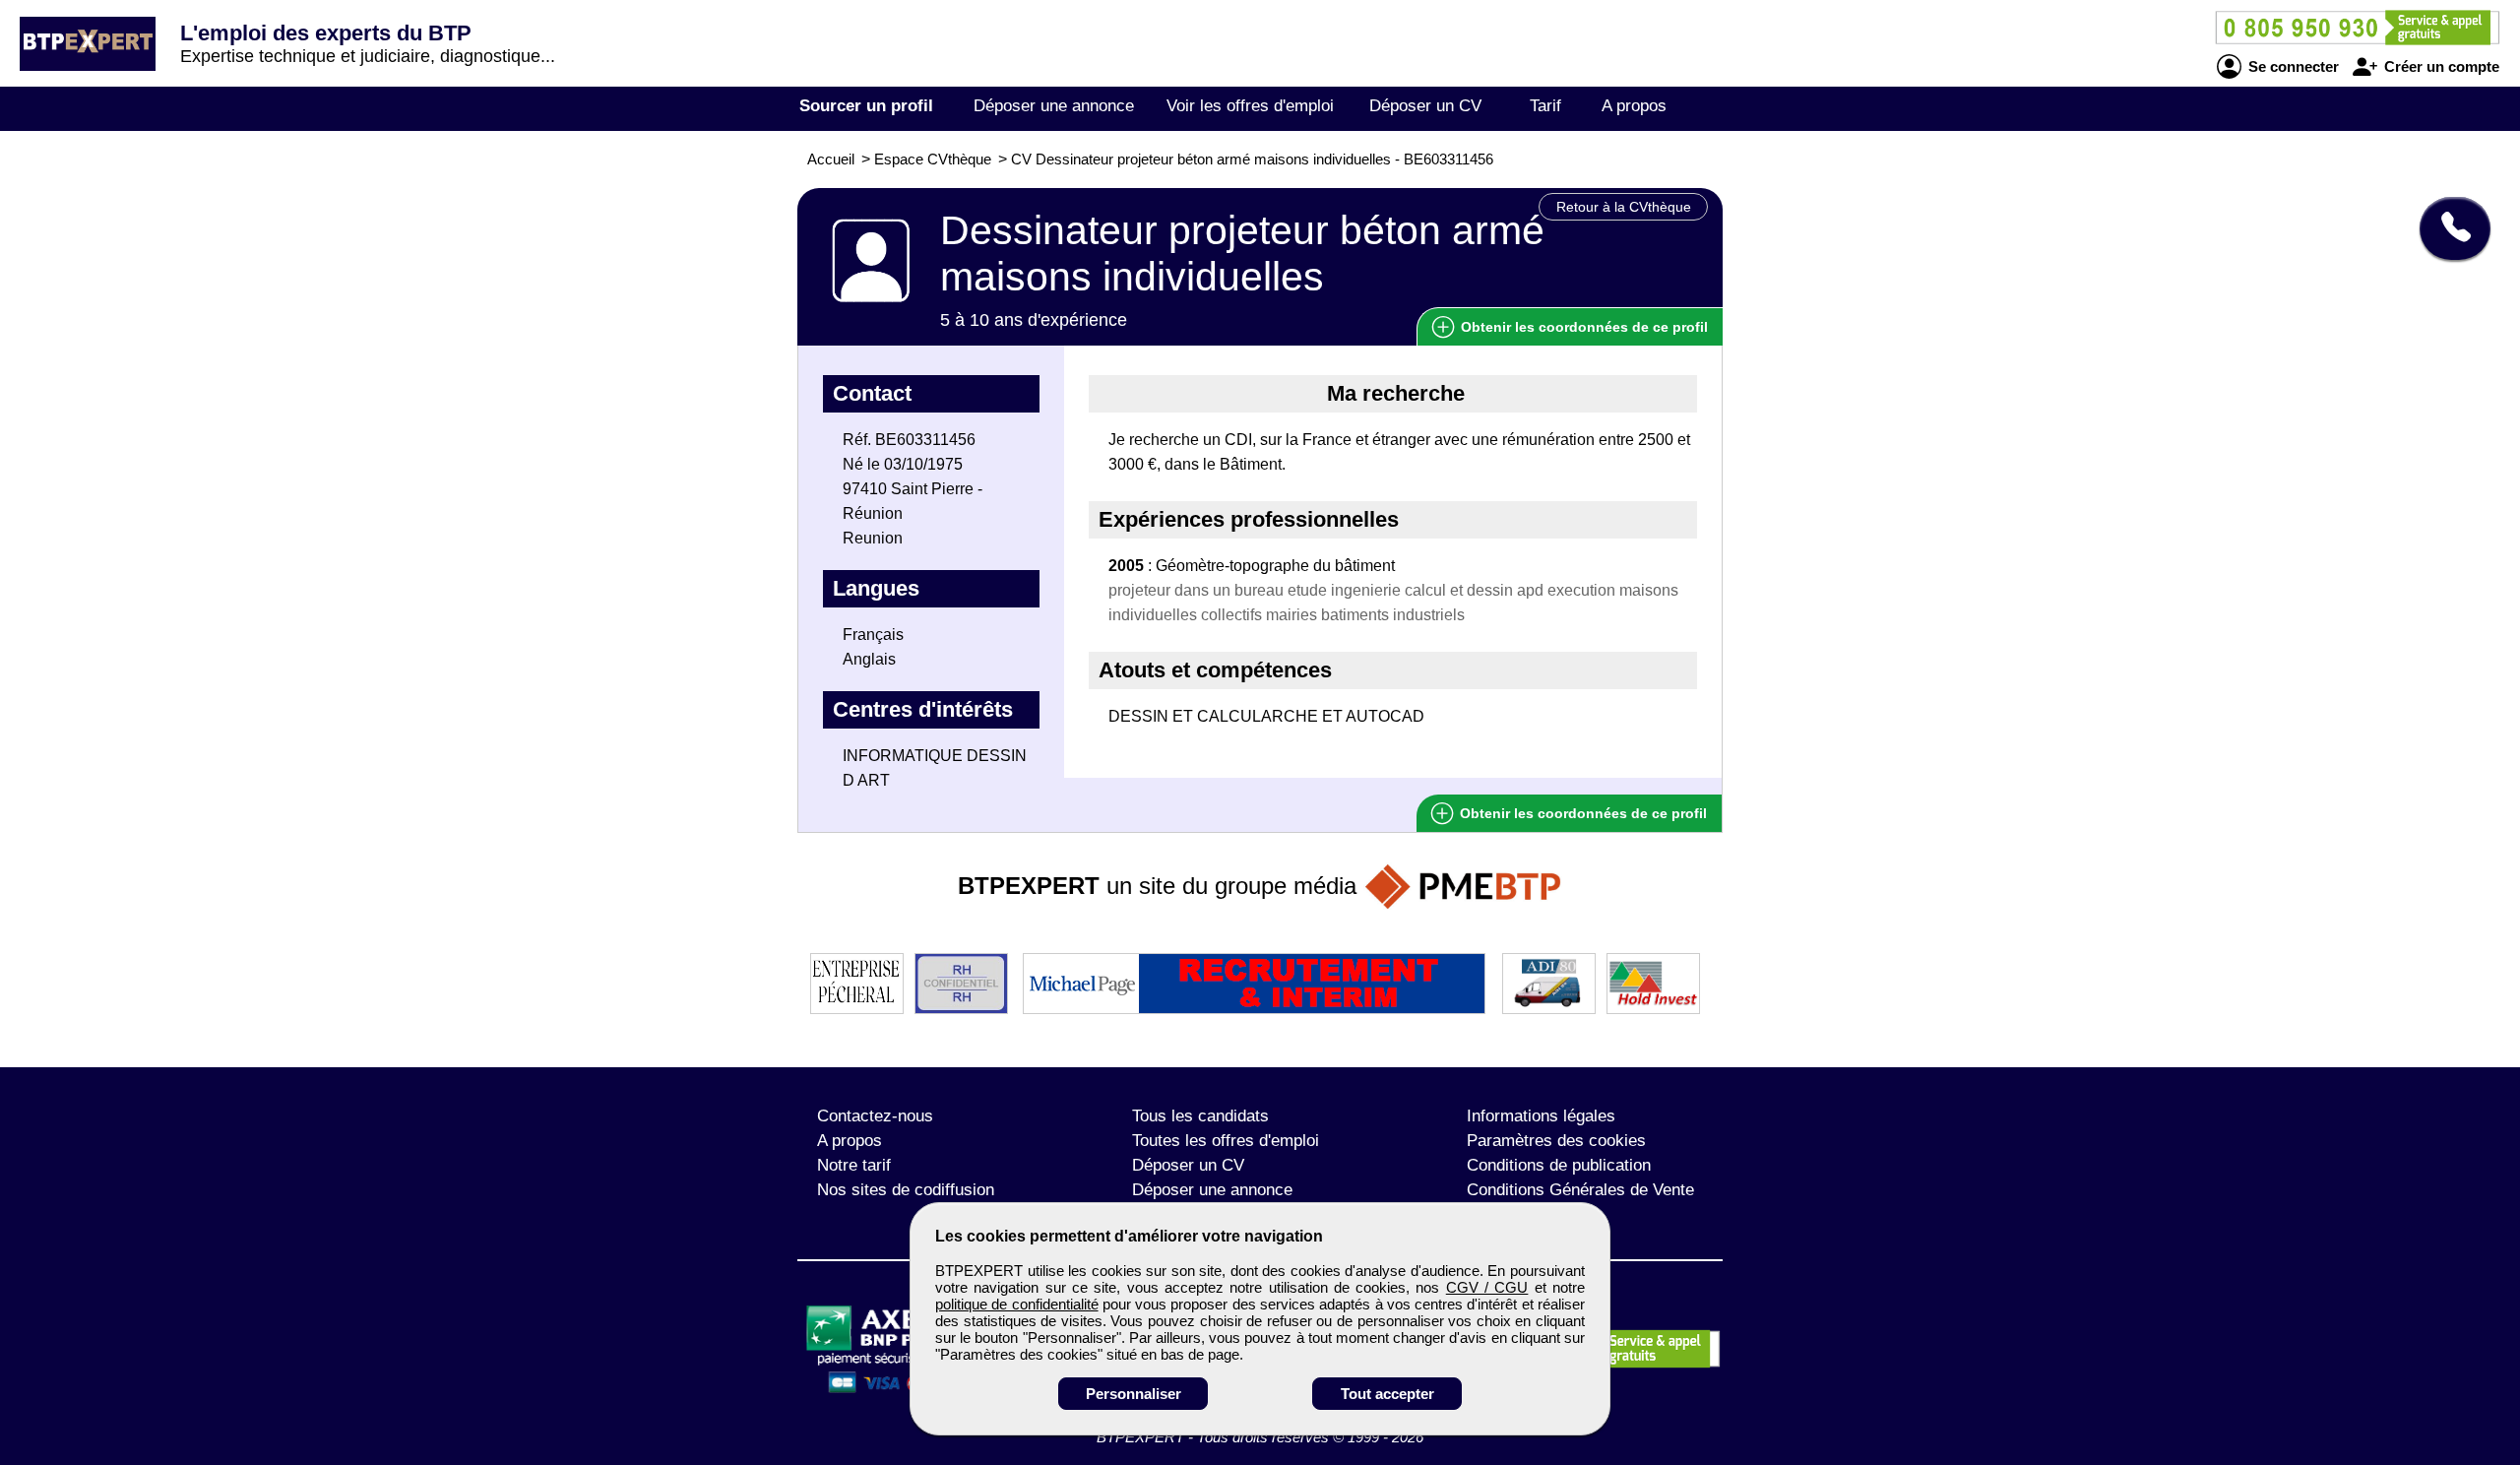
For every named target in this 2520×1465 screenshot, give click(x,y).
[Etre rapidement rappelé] (2448, 228)
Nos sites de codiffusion (906, 1190)
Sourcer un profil (866, 106)
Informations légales (1541, 1116)
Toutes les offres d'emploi (1226, 1141)
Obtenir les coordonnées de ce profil (1581, 813)
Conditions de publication (1559, 1165)
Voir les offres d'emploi (1250, 106)
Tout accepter (1387, 1394)
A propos (1634, 106)
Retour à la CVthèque (1624, 207)
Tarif (1545, 106)
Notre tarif (854, 1165)
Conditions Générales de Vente (1580, 1190)
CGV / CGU (1487, 1287)
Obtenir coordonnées (1582, 327)
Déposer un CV (1425, 106)
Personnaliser (1134, 1394)
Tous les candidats (1200, 1116)
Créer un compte (2440, 66)
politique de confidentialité (1017, 1304)
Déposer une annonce (1054, 106)
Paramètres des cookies (1556, 1141)
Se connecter (2292, 66)
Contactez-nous (875, 1116)
